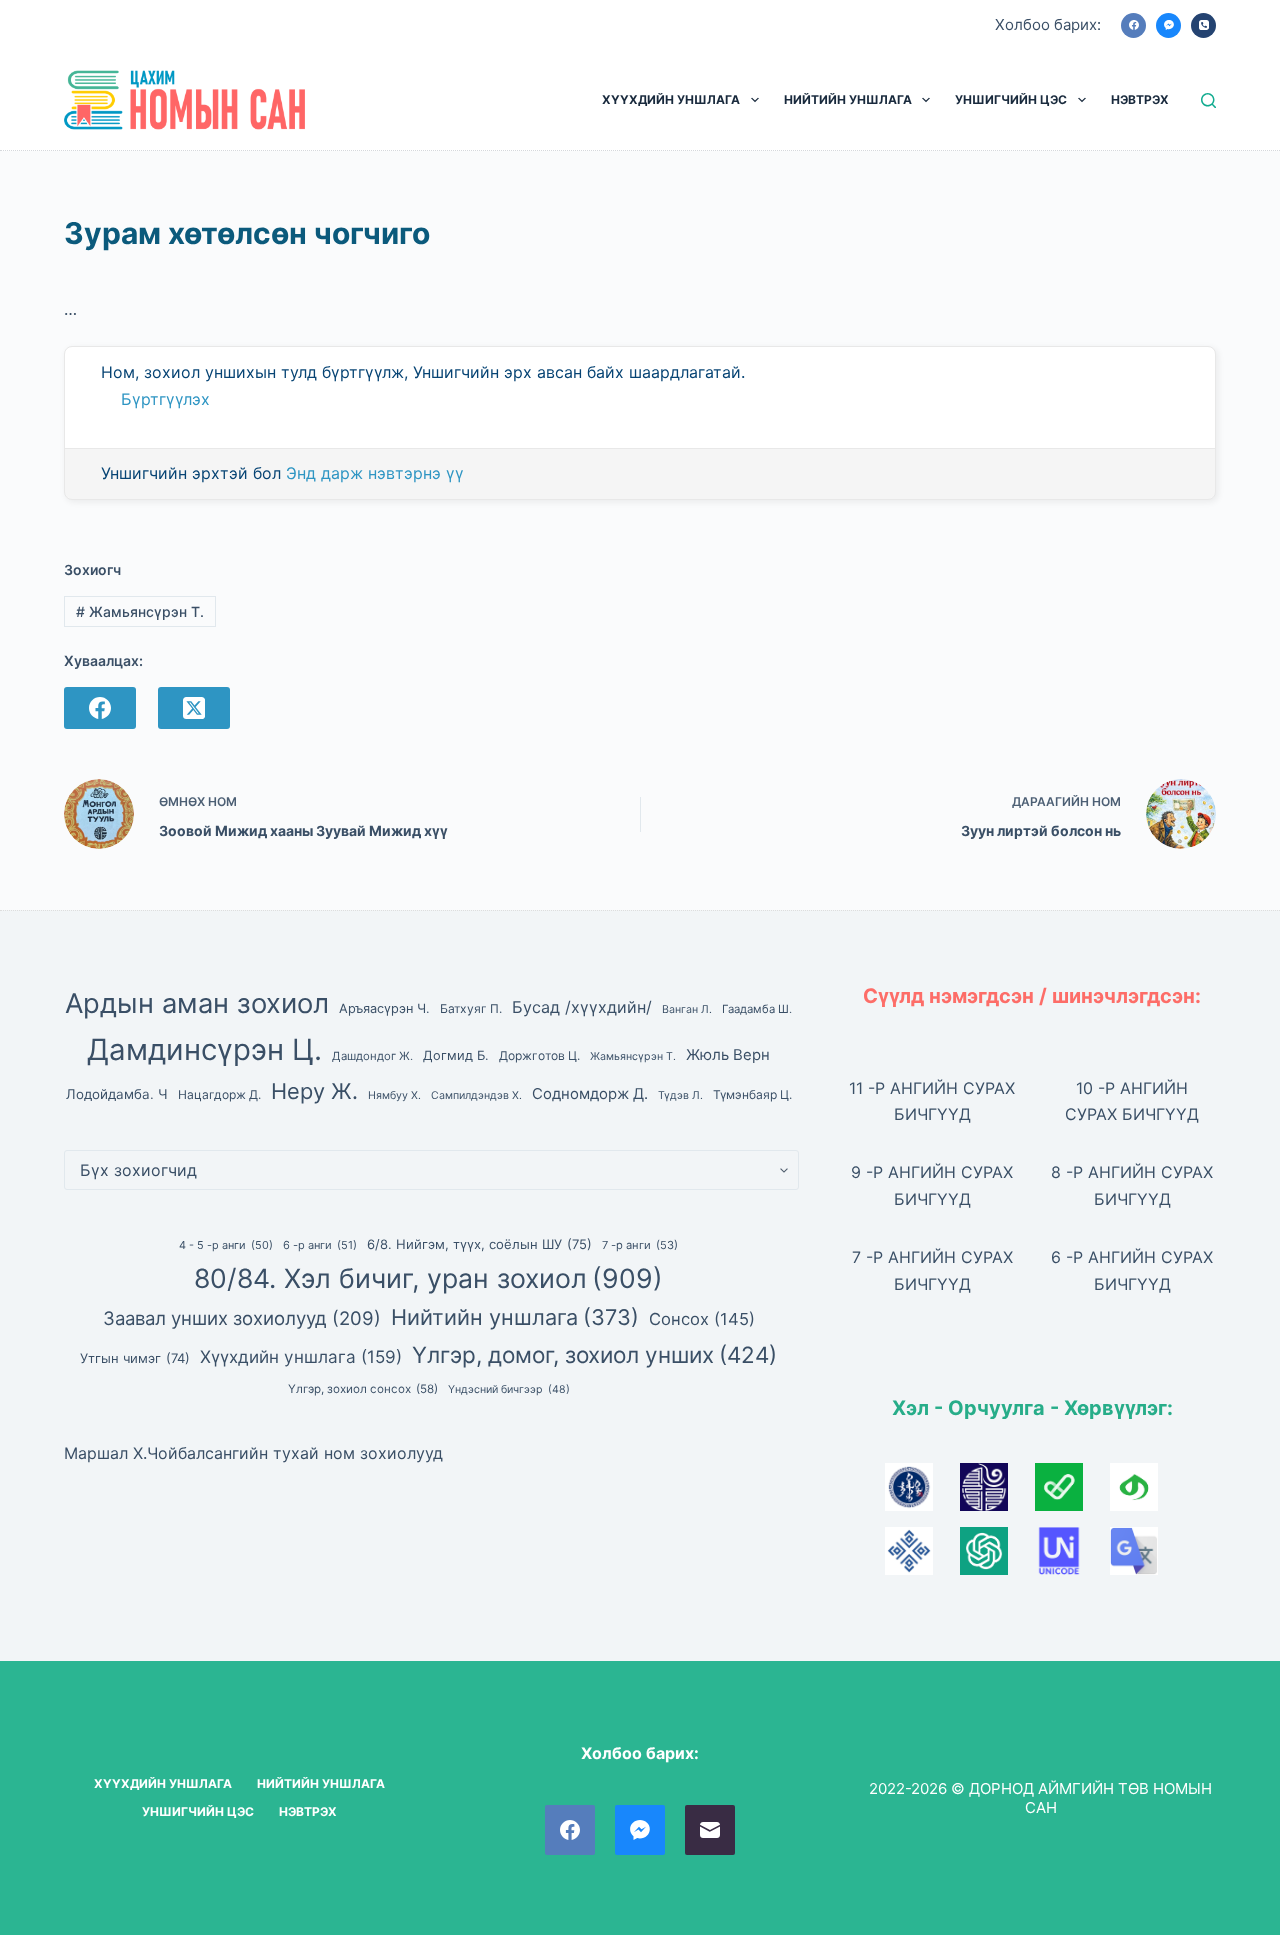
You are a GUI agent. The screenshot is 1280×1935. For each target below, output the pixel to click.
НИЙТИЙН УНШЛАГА (848, 99)
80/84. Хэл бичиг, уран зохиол (428, 1278)
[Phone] (1203, 25)
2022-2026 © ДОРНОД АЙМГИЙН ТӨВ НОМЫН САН (1040, 1798)
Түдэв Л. (680, 1095)
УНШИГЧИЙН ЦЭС (1011, 99)
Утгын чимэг (135, 1358)
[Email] (710, 1830)
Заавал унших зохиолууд (242, 1318)
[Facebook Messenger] (1168, 25)
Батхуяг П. (471, 1008)
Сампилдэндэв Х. (476, 1095)
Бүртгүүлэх (165, 399)
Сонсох (702, 1319)
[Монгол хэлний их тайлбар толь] (922, 1493)
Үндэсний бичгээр (509, 1389)
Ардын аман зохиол (197, 1003)
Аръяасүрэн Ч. (384, 1008)
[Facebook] (1133, 25)
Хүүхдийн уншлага (301, 1356)
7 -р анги (640, 1245)
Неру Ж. (314, 1091)
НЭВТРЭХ (1140, 99)
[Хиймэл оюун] (997, 1557)
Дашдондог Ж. (372, 1056)
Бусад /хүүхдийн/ (582, 1007)
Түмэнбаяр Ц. (752, 1094)
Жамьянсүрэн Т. (140, 611)
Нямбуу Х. (394, 1095)
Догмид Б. (456, 1055)
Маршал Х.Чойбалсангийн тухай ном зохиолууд (253, 1453)
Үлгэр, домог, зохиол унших (594, 1354)
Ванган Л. (687, 1009)
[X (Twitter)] (194, 708)
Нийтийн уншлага (515, 1317)
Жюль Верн (728, 1055)
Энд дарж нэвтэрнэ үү (375, 473)
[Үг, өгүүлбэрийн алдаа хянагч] (1072, 1493)
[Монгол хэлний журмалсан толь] (997, 1493)
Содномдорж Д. (590, 1094)
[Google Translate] (1145, 1557)
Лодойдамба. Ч (117, 1094)
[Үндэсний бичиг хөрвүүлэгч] (1145, 1493)
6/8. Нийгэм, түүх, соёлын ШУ (479, 1244)
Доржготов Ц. (539, 1055)
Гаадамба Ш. (757, 1009)
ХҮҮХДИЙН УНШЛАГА (671, 99)
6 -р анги (320, 1245)
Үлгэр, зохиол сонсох (363, 1389)
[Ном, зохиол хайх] (1208, 100)
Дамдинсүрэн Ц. (204, 1049)
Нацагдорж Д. (219, 1094)
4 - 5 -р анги (226, 1245)
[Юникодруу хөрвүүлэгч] (1072, 1557)
